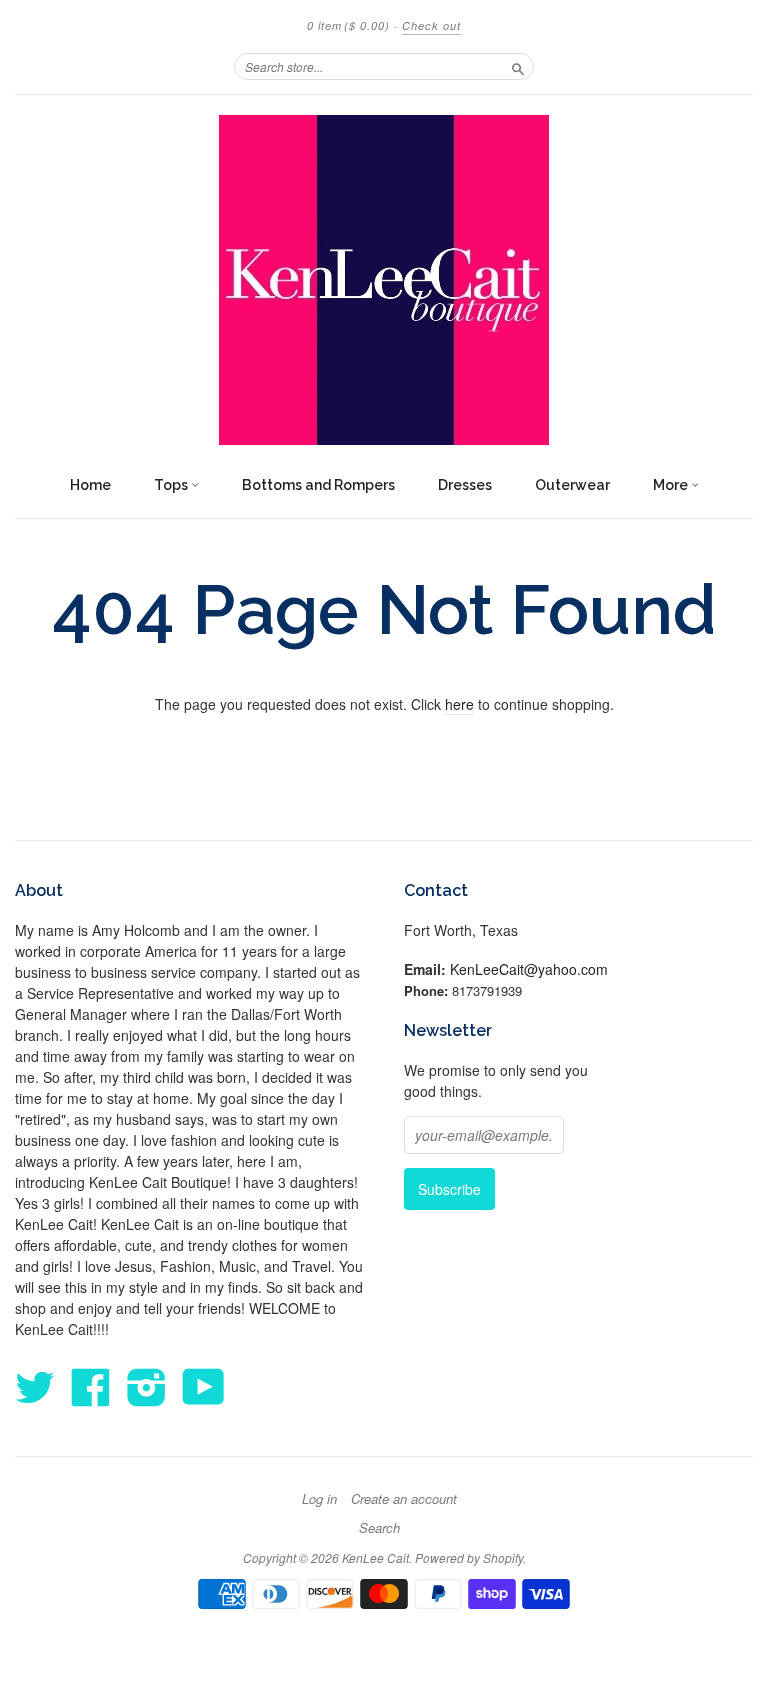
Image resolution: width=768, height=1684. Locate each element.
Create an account (404, 1499)
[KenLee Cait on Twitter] (35, 1386)
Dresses (465, 485)
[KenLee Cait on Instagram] (147, 1386)
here (459, 704)
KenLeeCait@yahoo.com (529, 969)
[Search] (518, 66)
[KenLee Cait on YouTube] (204, 1386)
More (672, 485)
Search (379, 1528)
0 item (348, 25)
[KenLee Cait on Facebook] (91, 1386)
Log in (319, 1499)
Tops (172, 485)
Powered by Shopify (469, 1557)
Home (90, 485)
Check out (431, 25)
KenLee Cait (375, 1557)
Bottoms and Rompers (318, 485)
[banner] (384, 280)
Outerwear (572, 485)
